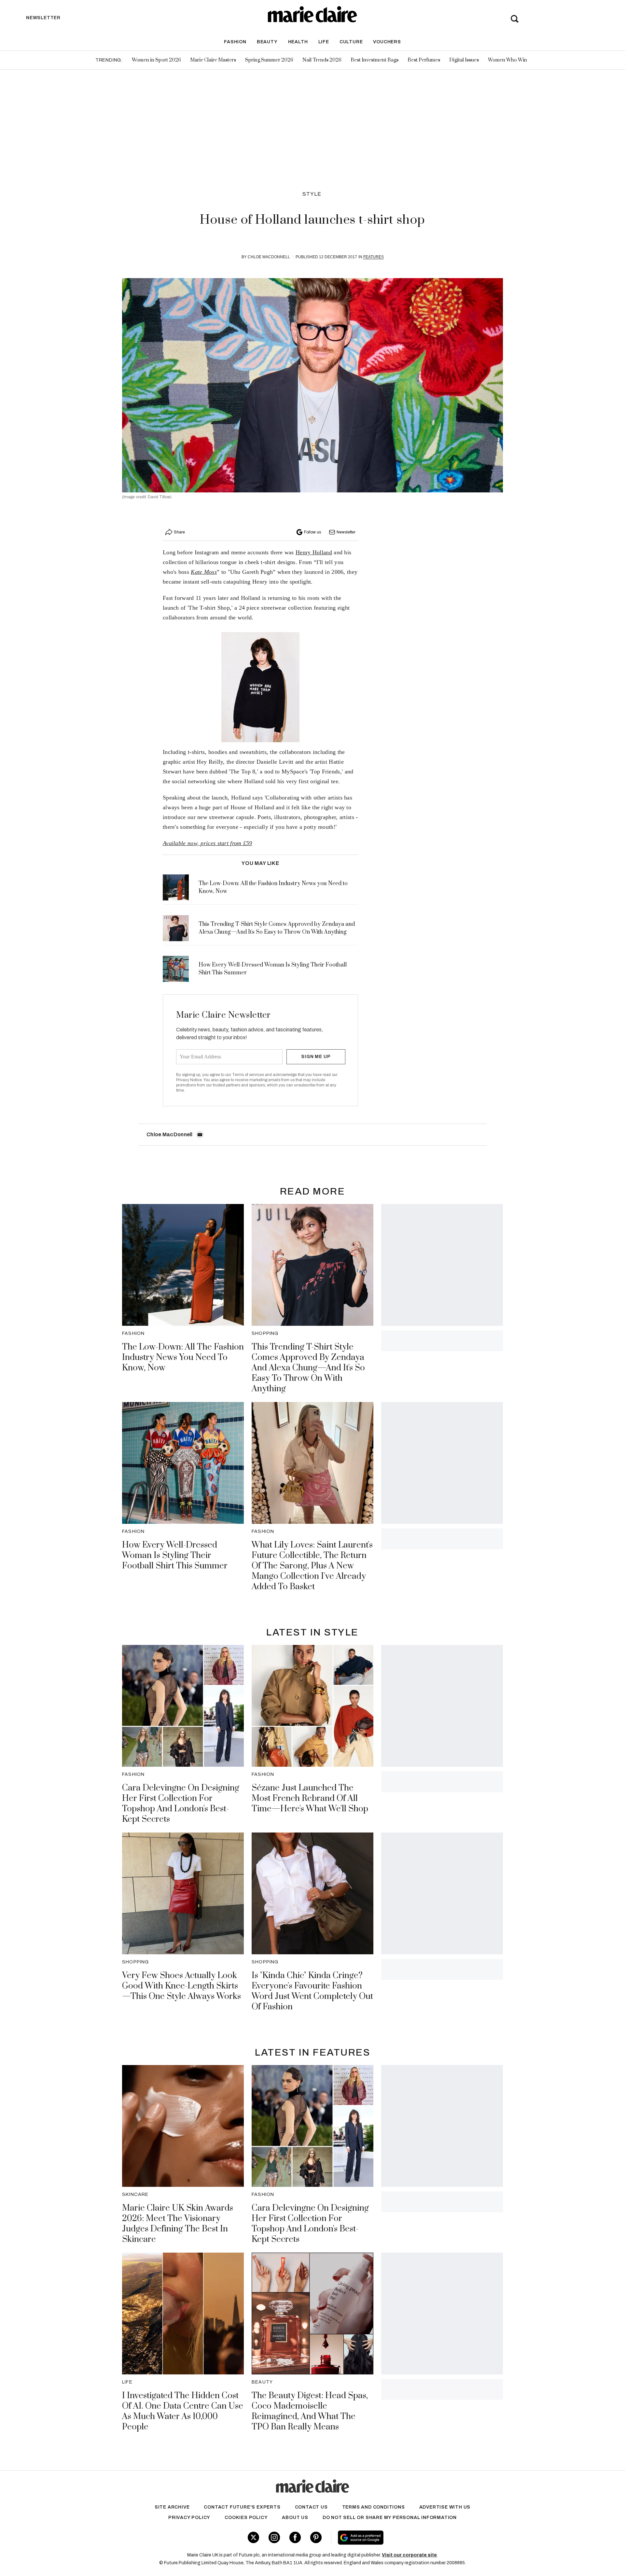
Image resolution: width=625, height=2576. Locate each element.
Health (298, 42)
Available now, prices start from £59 (208, 843)
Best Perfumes (424, 60)
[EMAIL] (200, 1135)
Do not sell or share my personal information (390, 2518)
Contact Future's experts (242, 2507)
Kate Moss (204, 572)
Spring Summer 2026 (269, 60)
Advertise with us (445, 2507)
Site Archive (172, 2507)
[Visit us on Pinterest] (316, 2537)
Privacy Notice (189, 1080)
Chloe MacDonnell (269, 257)
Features (374, 257)
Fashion (235, 42)
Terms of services (249, 1075)
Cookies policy (246, 2518)
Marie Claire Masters (213, 60)
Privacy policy (189, 2518)
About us (295, 2518)
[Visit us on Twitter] (253, 2537)
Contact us (311, 2507)
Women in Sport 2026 (156, 60)
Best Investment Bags (375, 60)
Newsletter (346, 532)
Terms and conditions (374, 2507)
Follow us (312, 532)
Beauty (267, 42)
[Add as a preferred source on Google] (402, 2538)
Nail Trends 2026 (322, 60)
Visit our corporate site (409, 2555)
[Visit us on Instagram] (274, 2537)
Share (179, 532)
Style (312, 194)
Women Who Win (507, 60)
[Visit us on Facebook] (295, 2537)
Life (324, 42)
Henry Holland (314, 552)
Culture (351, 42)
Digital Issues (464, 60)
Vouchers (387, 42)
